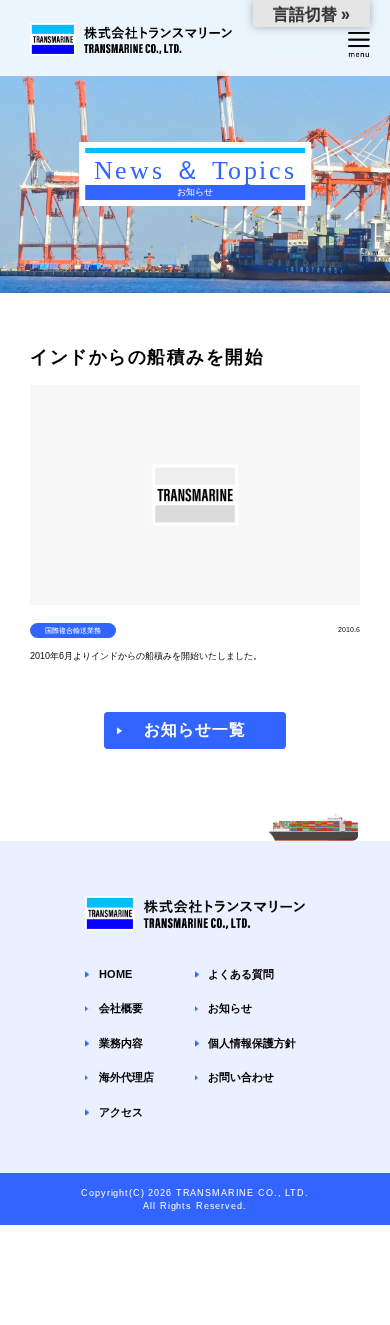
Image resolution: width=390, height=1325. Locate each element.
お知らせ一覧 (195, 729)
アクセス (121, 1112)
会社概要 (121, 1008)
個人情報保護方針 (252, 1043)
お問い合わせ (241, 1077)
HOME (115, 974)
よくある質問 (241, 974)
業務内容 (121, 1043)
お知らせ (230, 1008)
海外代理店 (126, 1077)
